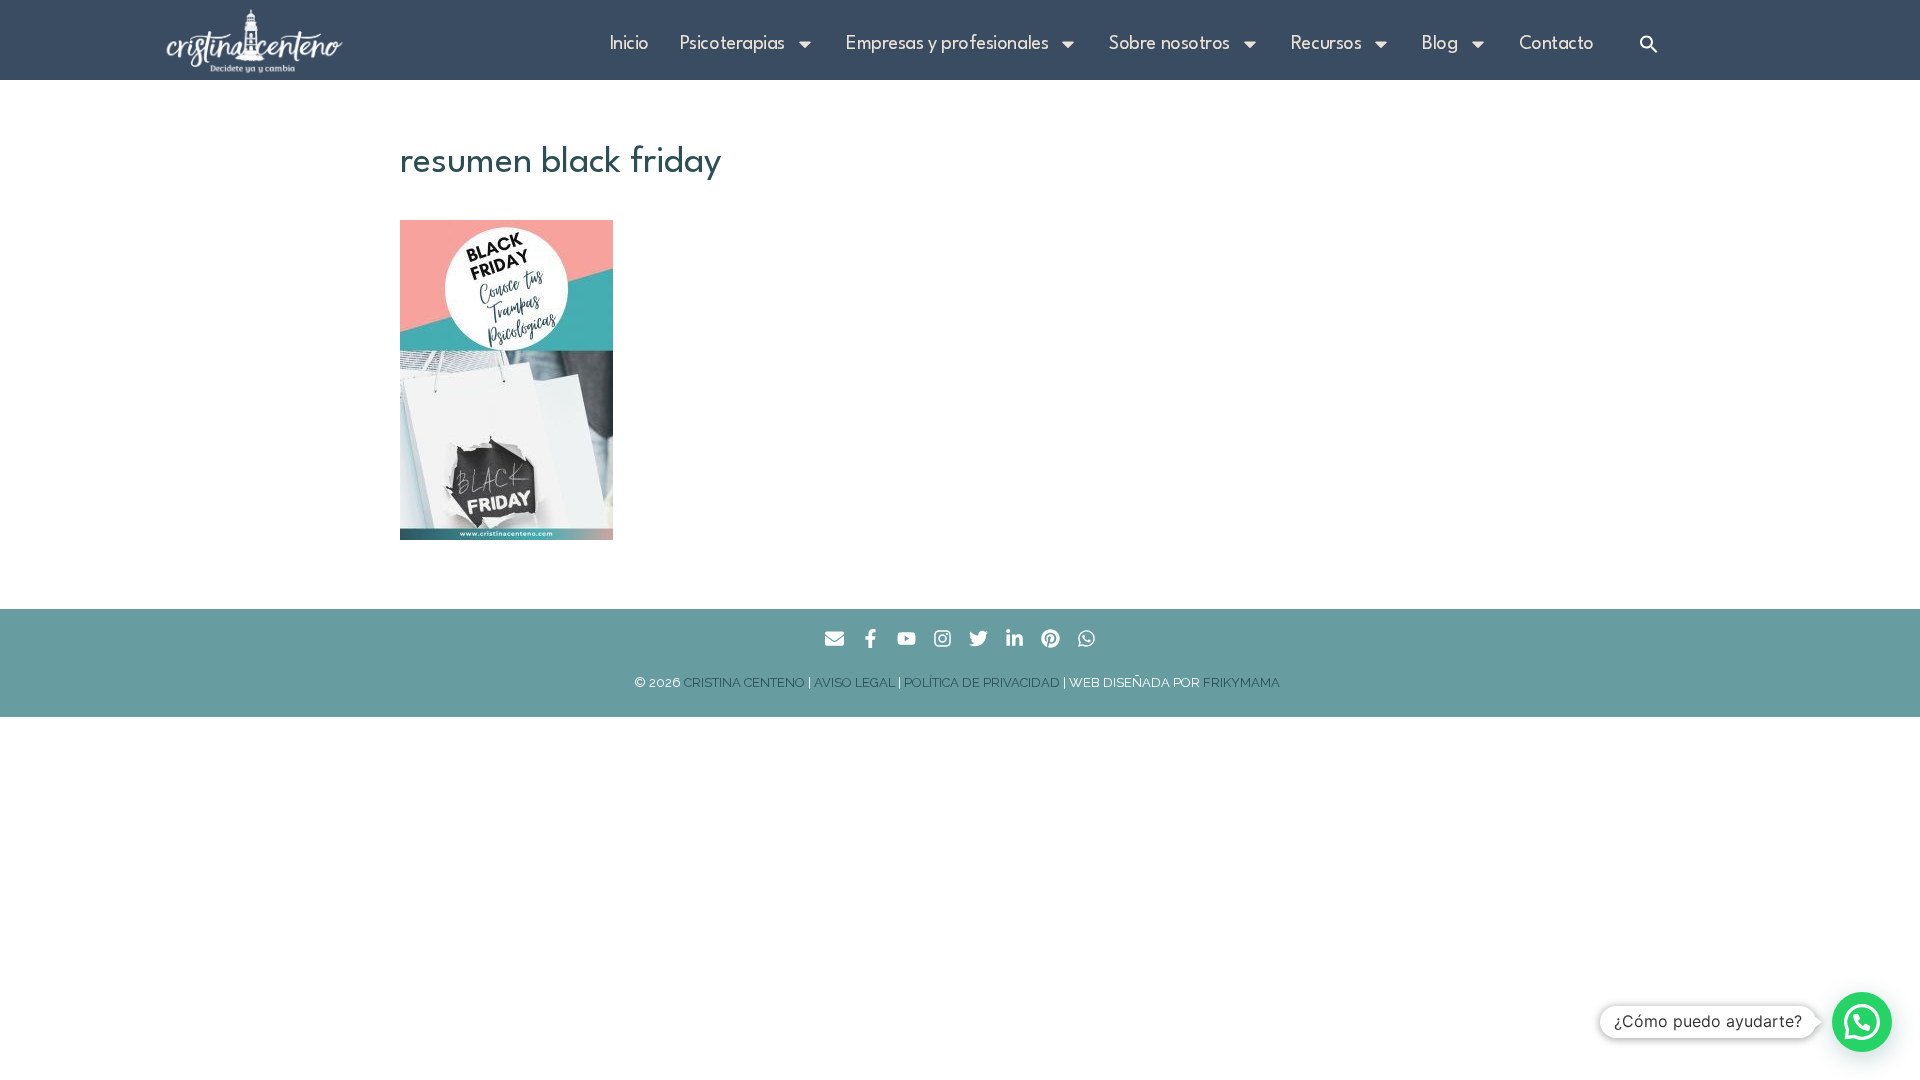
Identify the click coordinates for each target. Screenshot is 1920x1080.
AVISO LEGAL (854, 682)
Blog (1439, 44)
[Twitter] (978, 638)
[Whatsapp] (1086, 638)
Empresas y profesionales (947, 44)
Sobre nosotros (1169, 44)
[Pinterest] (1050, 638)
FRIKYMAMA (1244, 682)
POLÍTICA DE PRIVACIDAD (982, 682)
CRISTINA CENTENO (744, 682)
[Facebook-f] (870, 638)
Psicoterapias (732, 44)
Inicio (629, 44)
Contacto (1556, 44)
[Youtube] (906, 638)
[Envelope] (834, 638)
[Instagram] (942, 638)
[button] (1649, 44)
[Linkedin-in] (1014, 638)
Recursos (1326, 44)
